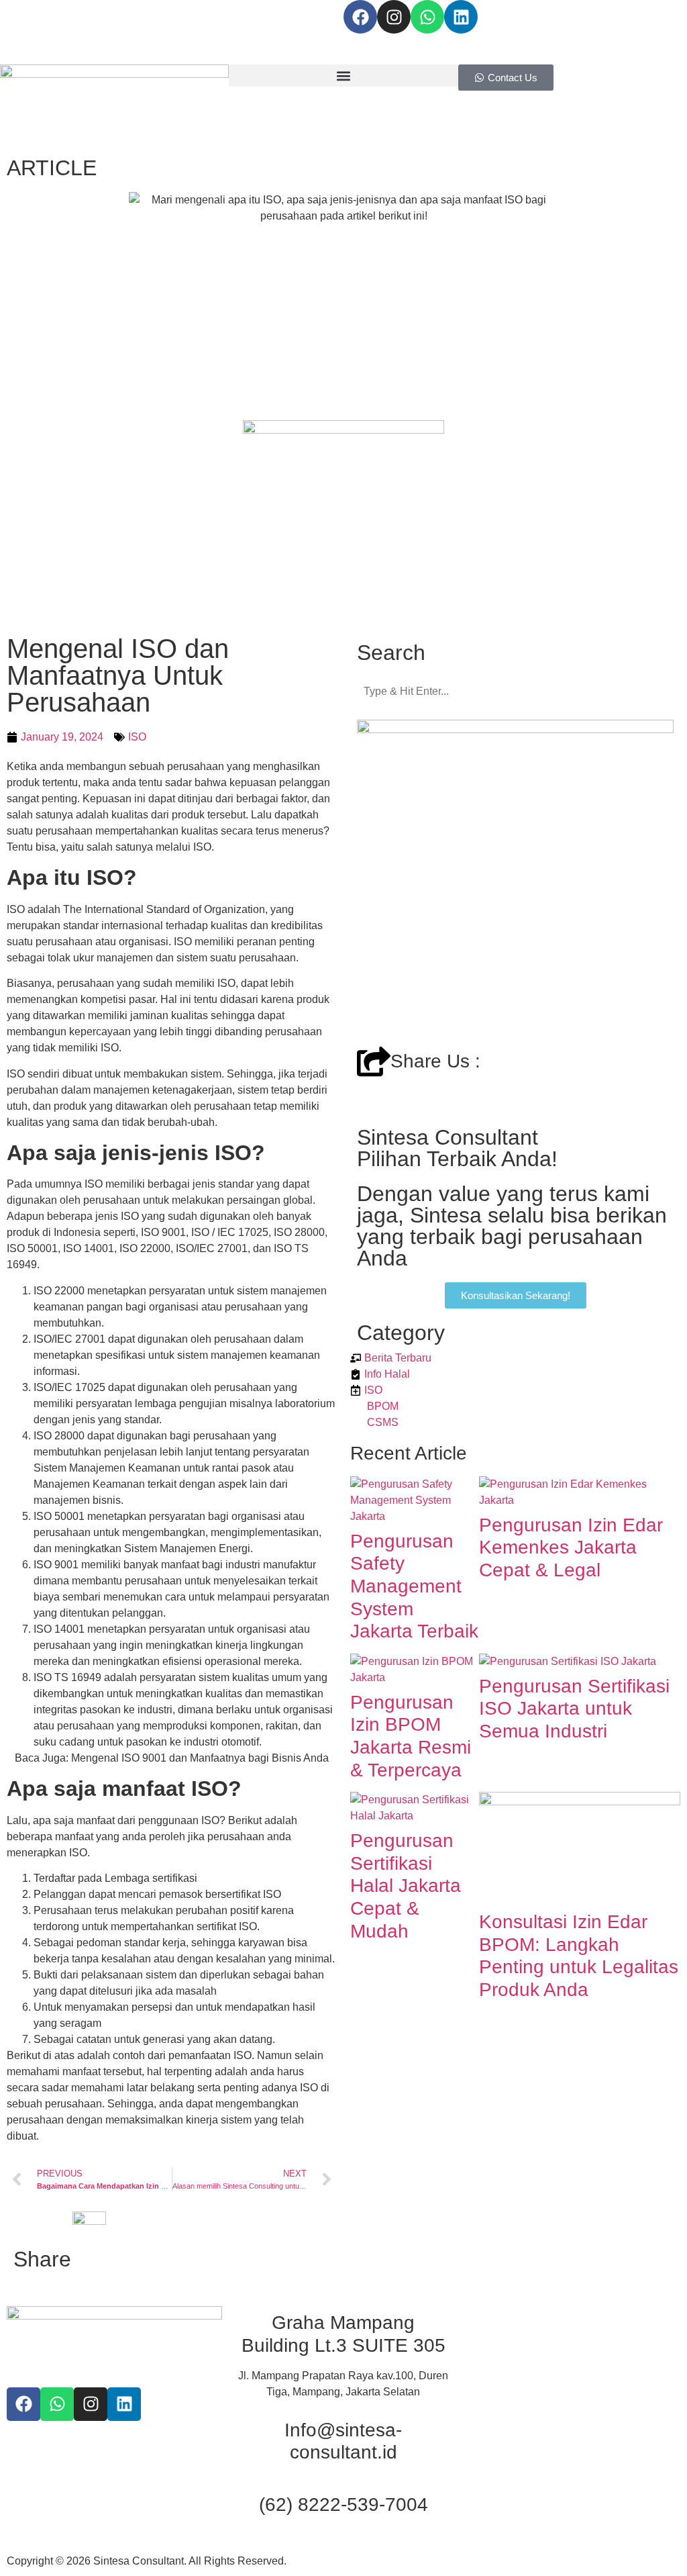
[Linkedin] (461, 17)
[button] (343, 76)
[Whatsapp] (427, 17)
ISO (137, 737)
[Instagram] (394, 17)
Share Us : (435, 1061)
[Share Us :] (374, 1061)
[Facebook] (360, 17)
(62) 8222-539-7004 (343, 2505)
